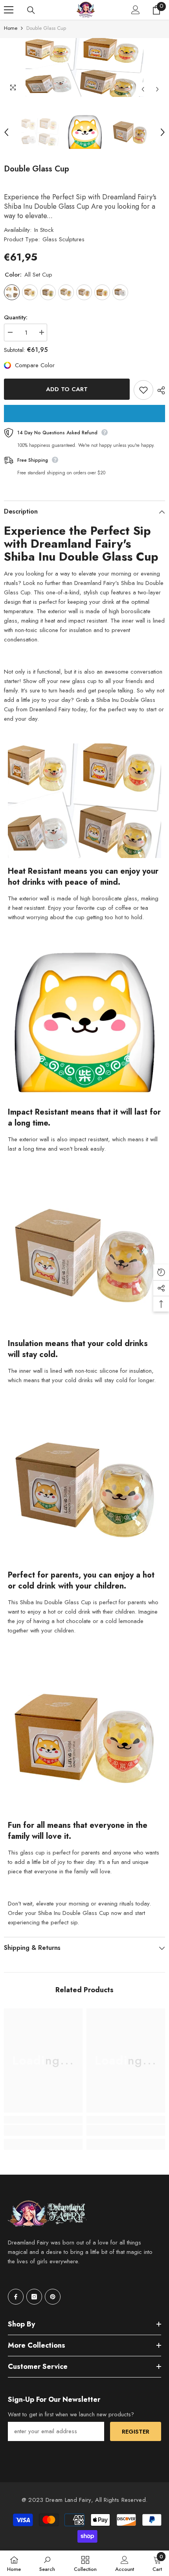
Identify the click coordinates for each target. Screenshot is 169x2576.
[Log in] (136, 10)
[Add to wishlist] (143, 390)
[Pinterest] (53, 2297)
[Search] (31, 10)
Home (11, 28)
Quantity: (16, 317)
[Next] (157, 89)
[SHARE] (159, 390)
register (136, 2432)
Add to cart (67, 389)
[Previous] (143, 89)
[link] (43, 2130)
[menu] (9, 10)
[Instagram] (34, 2297)
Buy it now (84, 414)
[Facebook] (16, 2297)
